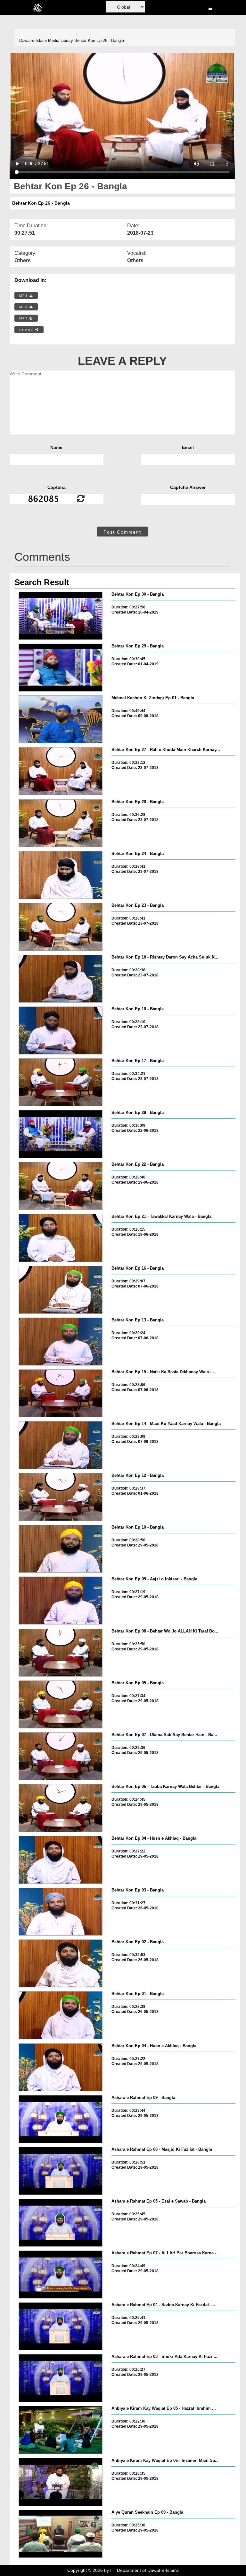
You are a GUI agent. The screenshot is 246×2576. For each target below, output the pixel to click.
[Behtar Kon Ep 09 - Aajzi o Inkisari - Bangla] (61, 1601)
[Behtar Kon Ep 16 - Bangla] (61, 1290)
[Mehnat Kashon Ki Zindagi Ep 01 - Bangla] (61, 719)
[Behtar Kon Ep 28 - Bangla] (61, 1134)
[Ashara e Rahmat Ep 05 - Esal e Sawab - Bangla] (61, 2223)
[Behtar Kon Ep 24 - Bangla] (61, 875)
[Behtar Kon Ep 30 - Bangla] (61, 616)
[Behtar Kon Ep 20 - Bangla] (61, 823)
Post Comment (122, 532)
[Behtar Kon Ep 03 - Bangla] (61, 1912)
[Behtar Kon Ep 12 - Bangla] (61, 1497)
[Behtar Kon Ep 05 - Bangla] (61, 1704)
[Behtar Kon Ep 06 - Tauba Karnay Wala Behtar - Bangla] (61, 1808)
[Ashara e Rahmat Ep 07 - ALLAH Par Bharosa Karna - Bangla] (61, 2275)
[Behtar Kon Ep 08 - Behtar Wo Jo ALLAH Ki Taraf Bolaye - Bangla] (61, 1653)
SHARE (27, 330)
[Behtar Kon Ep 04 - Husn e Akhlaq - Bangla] (61, 1860)
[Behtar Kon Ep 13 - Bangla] (61, 1342)
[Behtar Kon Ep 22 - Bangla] (61, 1186)
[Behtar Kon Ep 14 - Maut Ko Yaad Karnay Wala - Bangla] (61, 1445)
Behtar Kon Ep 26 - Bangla (99, 40)
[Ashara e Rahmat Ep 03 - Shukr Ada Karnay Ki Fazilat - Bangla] (61, 2378)
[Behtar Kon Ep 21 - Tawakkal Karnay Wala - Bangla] (61, 1238)
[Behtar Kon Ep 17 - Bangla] (61, 1082)
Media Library (61, 40)
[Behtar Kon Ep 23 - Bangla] (61, 927)
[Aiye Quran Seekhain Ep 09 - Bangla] (61, 2534)
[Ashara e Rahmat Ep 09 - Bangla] (61, 2119)
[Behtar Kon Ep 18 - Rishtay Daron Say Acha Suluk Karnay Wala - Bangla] (61, 979)
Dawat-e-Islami (33, 40)
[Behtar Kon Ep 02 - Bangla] (61, 1963)
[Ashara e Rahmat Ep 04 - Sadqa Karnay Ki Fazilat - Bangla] (61, 2326)
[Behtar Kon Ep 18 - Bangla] (61, 1030)
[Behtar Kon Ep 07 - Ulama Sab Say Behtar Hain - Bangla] (61, 1756)
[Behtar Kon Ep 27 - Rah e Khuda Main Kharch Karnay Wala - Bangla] (61, 771)
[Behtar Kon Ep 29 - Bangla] (61, 668)
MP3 (24, 307)
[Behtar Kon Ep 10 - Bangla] (61, 1549)
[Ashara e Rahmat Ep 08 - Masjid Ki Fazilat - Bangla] (61, 2171)
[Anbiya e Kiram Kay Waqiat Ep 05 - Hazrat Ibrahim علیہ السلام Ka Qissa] (61, 2430)
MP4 (24, 296)
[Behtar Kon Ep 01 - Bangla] (61, 2015)
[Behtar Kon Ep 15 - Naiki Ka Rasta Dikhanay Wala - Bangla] (61, 1393)
